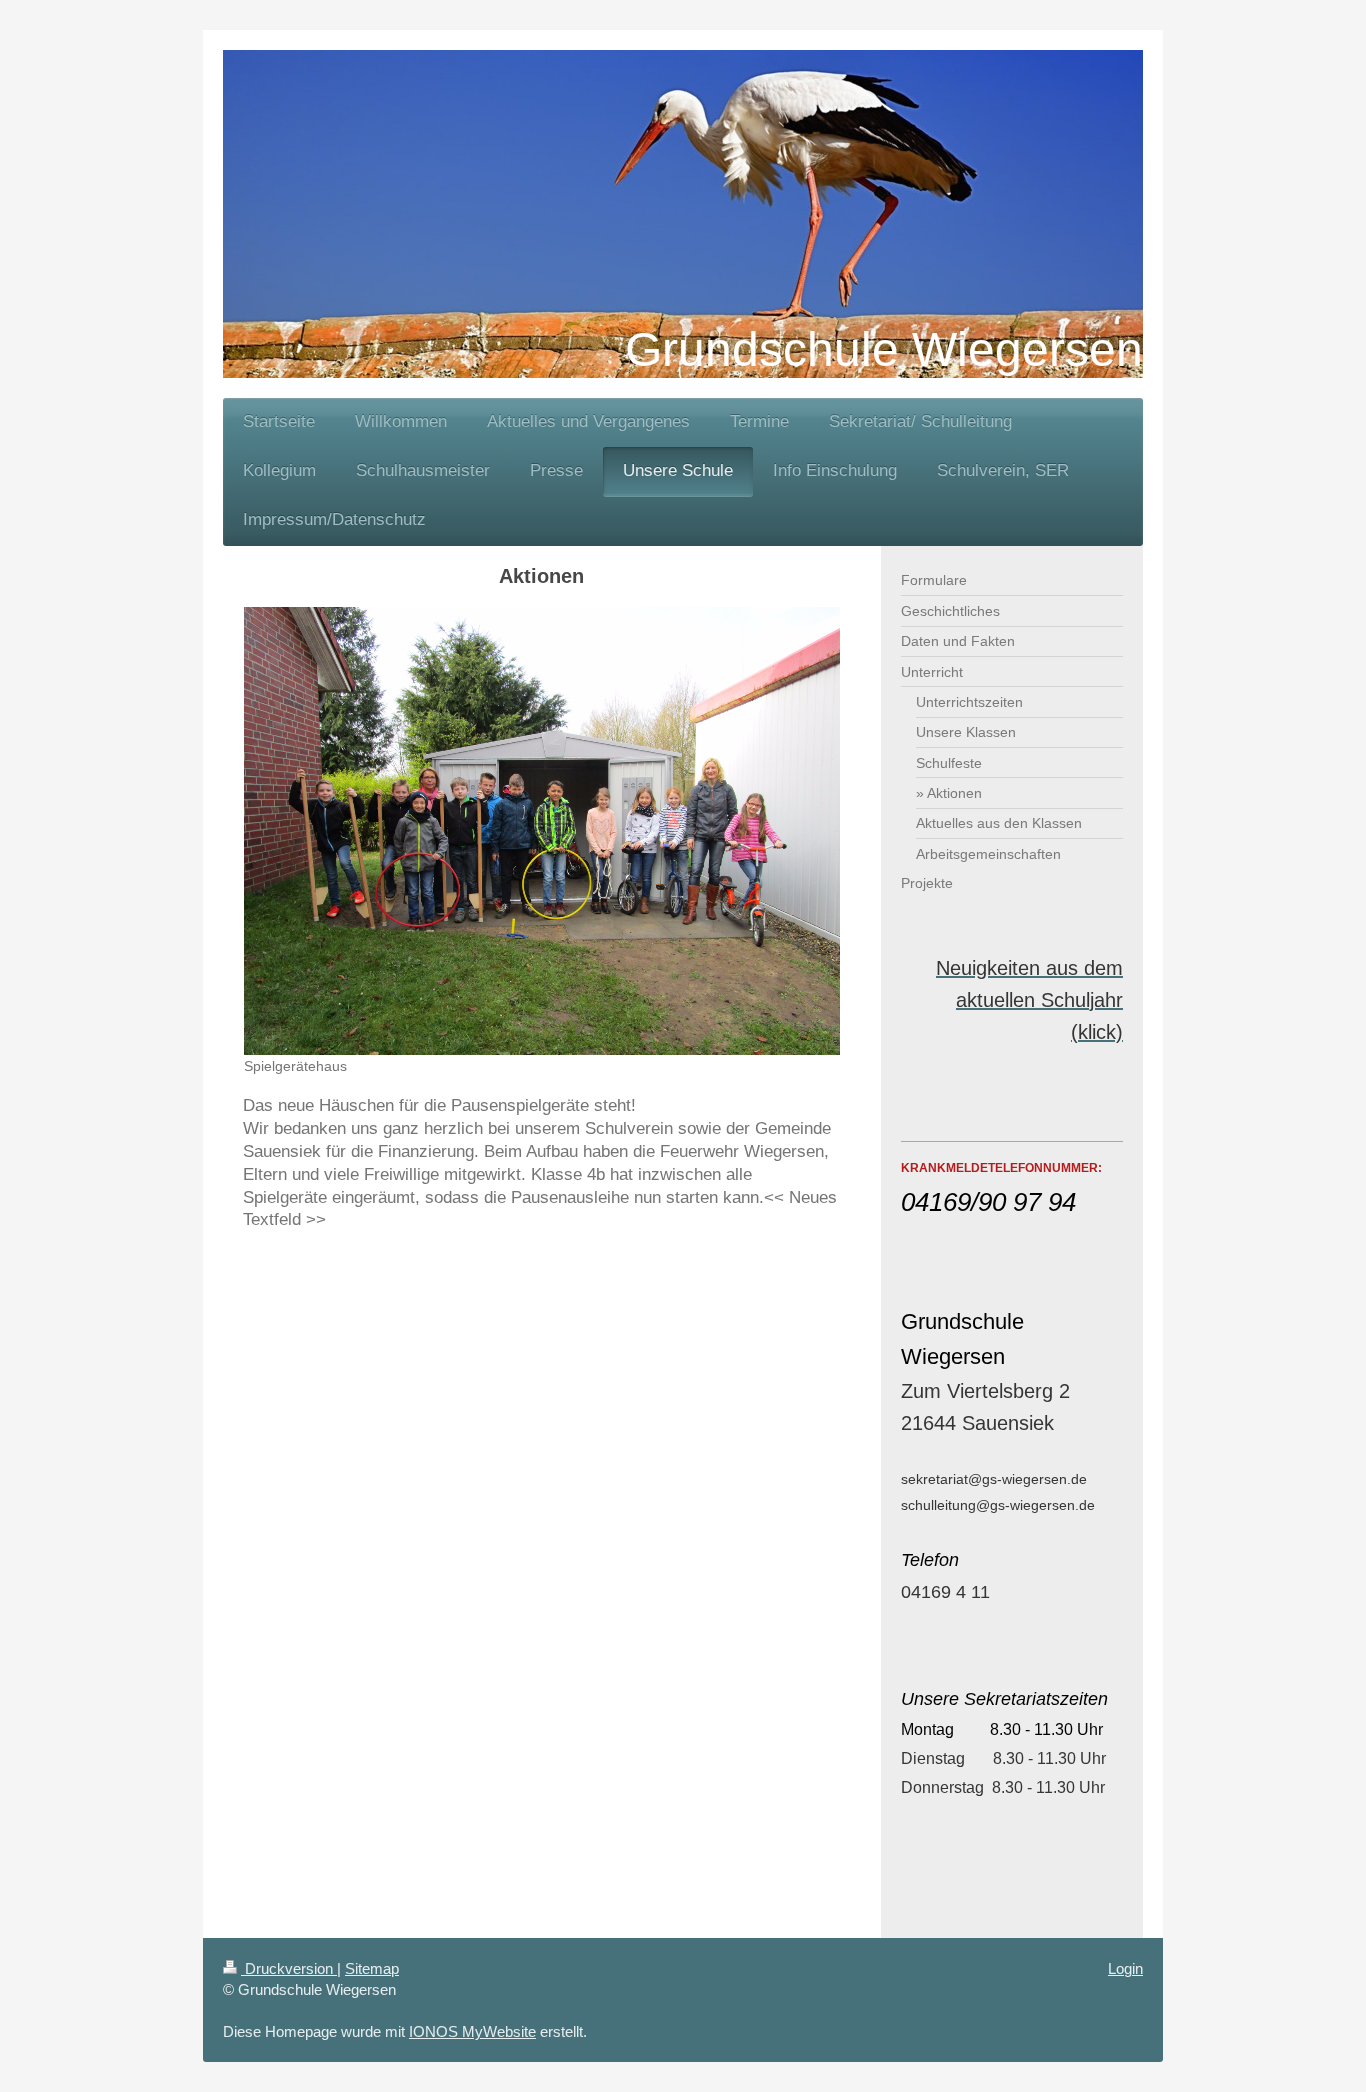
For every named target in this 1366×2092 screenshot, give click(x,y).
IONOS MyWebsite (472, 2031)
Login (1125, 1968)
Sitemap (372, 1968)
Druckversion (289, 1968)
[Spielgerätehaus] (542, 831)
